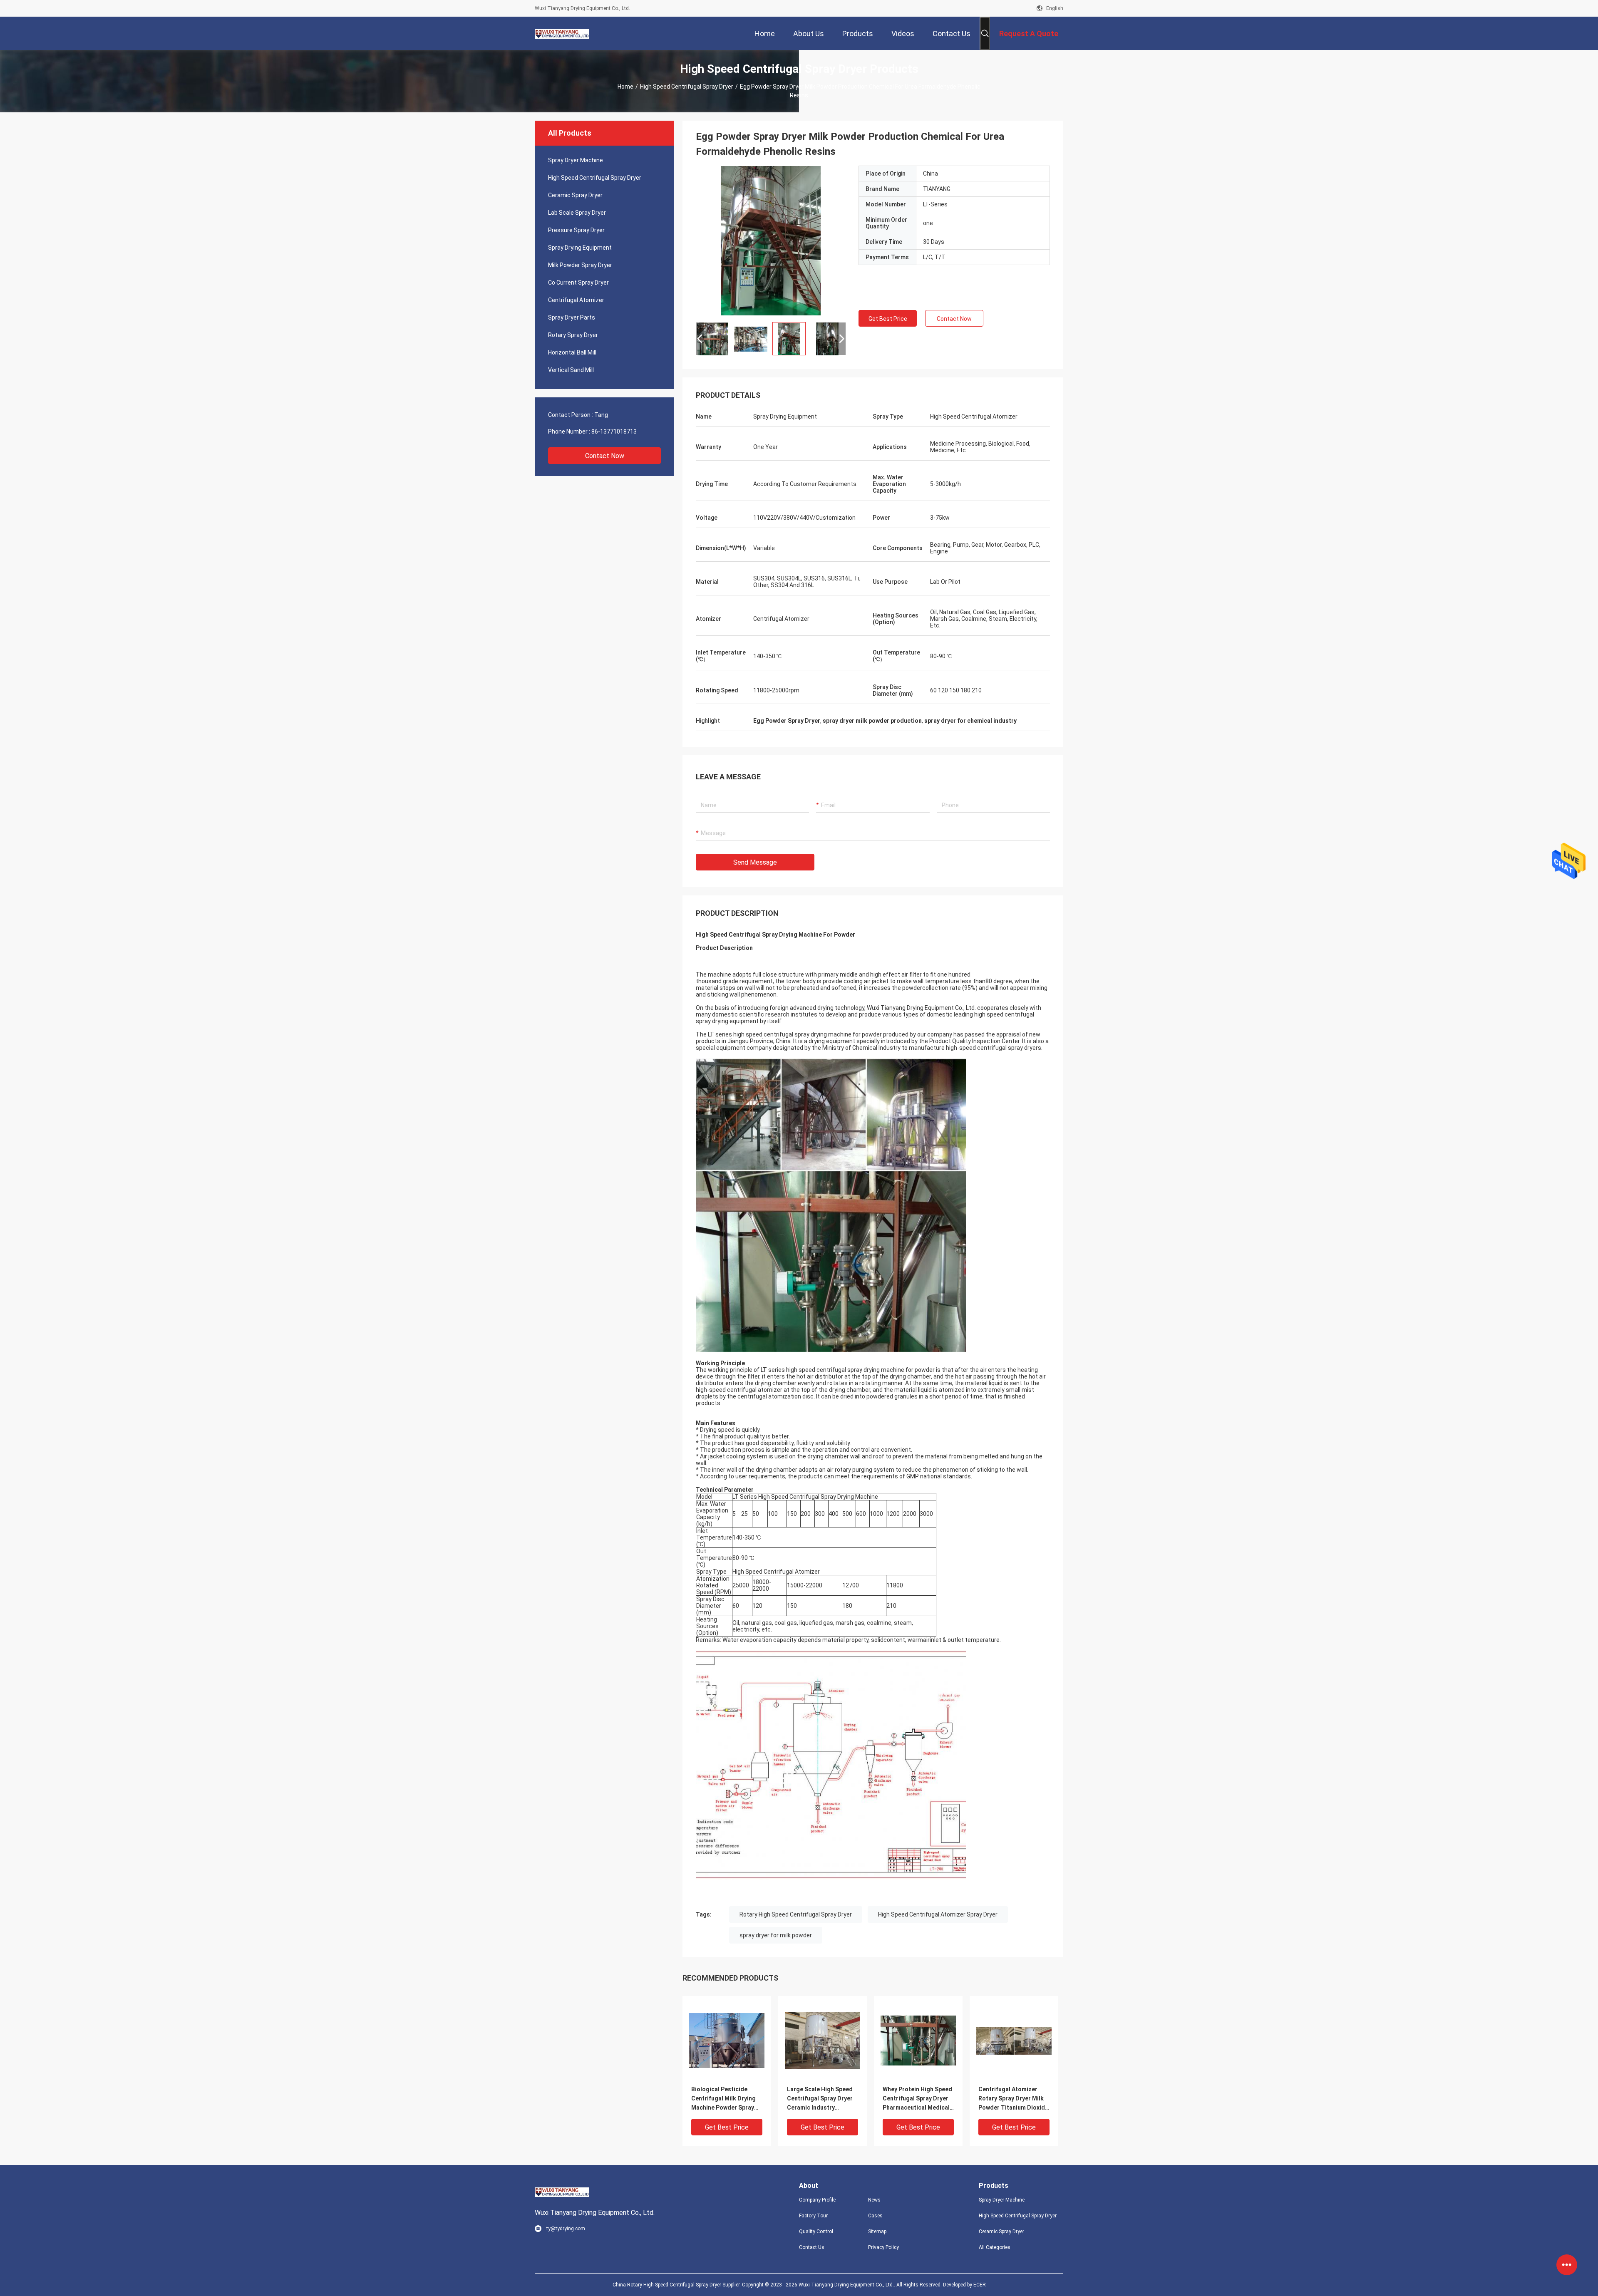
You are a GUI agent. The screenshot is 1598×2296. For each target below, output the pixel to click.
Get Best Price (888, 319)
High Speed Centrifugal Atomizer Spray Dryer (938, 1914)
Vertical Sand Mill (571, 370)
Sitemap (877, 2232)
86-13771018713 (614, 431)
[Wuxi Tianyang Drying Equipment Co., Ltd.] (562, 33)
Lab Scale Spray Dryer (577, 213)
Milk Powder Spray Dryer (580, 265)
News (874, 2200)
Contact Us (812, 2247)
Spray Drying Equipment (580, 248)
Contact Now (605, 456)
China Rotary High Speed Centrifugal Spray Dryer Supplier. (677, 2285)
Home (625, 87)
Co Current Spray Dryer (578, 283)
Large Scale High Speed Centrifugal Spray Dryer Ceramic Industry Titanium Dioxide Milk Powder (820, 2099)
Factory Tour (813, 2216)
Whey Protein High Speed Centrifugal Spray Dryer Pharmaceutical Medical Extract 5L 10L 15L (917, 2099)
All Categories (995, 2247)
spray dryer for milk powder (776, 1935)
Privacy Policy (883, 2247)
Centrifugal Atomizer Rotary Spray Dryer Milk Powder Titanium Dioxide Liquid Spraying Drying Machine (1013, 2099)
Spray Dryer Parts (572, 317)
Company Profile (817, 2200)
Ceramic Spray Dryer (575, 195)
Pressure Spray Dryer (576, 230)
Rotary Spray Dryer (573, 335)
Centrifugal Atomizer (576, 300)
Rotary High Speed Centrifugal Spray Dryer (796, 1914)
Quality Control (816, 2232)
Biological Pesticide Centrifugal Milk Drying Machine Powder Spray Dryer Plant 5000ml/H (723, 2099)
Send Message (755, 862)
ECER (980, 2285)
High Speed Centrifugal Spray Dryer (687, 87)
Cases (875, 2216)
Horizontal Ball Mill (572, 352)
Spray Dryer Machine (576, 160)
